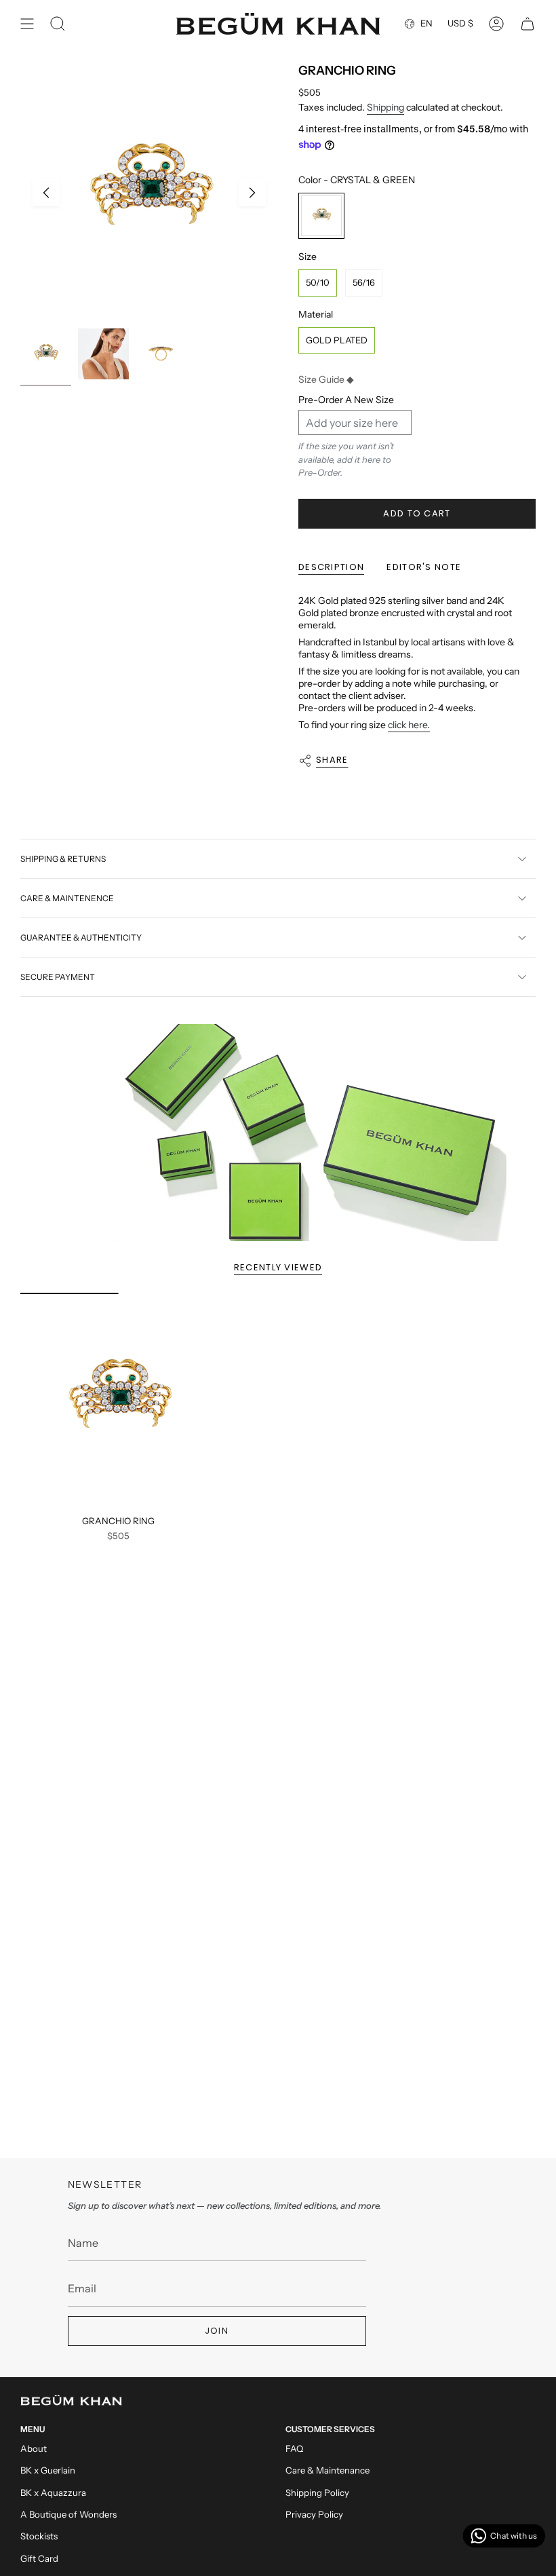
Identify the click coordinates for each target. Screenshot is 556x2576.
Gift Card (39, 2558)
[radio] (321, 216)
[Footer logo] (71, 2400)
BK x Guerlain (48, 2470)
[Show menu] (27, 24)
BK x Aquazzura (53, 2493)
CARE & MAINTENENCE (67, 898)
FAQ (294, 2448)
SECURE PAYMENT (58, 977)
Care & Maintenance (327, 2470)
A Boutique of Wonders (68, 2514)
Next (252, 193)
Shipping (385, 107)
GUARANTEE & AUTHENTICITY (81, 937)
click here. (409, 725)
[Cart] (528, 24)
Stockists (39, 2536)
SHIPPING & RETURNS (63, 859)
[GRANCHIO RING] (118, 1401)
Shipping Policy (317, 2493)
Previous (46, 193)
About (34, 2448)
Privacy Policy (314, 2514)
